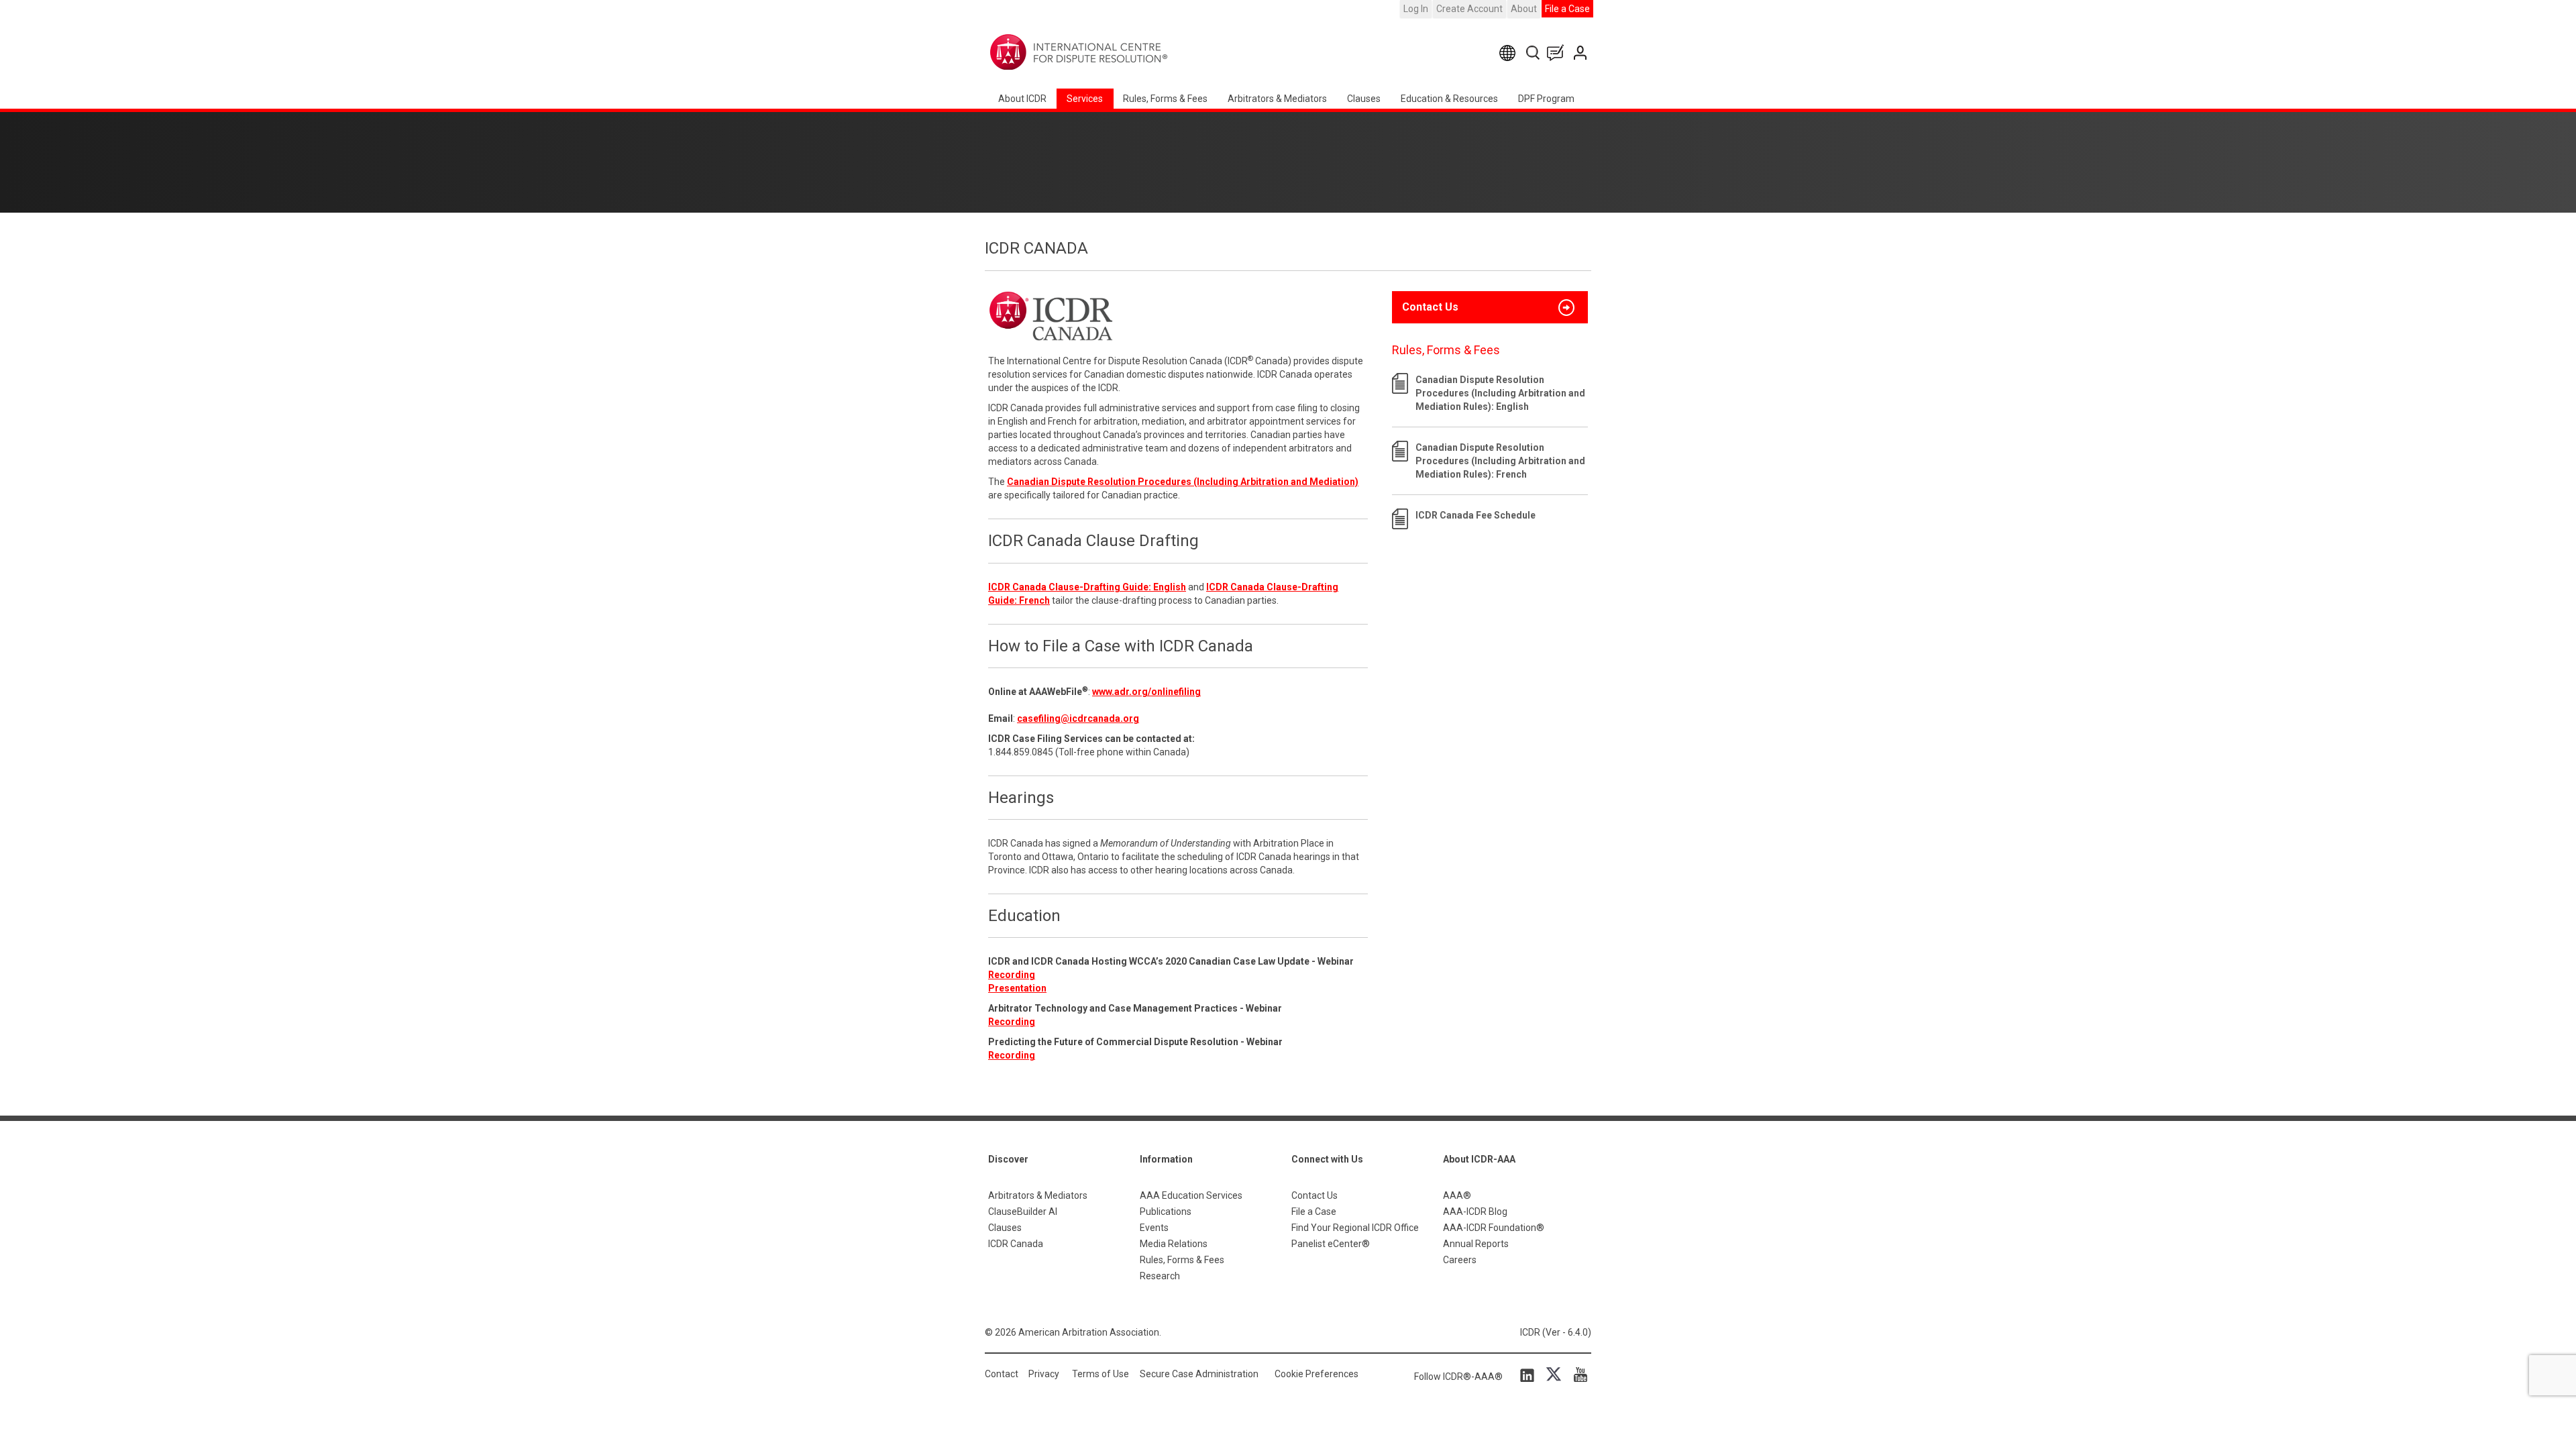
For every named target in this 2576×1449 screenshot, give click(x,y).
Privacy (1044, 1374)
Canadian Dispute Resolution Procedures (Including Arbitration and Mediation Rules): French (1500, 461)
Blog (1558, 53)
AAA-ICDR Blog (1475, 1212)
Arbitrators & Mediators (1038, 1195)
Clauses (1364, 99)
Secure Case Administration (1199, 1374)
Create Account (1469, 9)
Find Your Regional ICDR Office (1355, 1228)
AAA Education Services (1191, 1195)
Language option (1510, 53)
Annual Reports (1476, 1244)
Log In (1416, 9)
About (1524, 9)
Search (1534, 53)
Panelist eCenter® (1331, 1244)
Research (1160, 1276)
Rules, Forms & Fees (1165, 99)
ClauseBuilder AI (1023, 1212)
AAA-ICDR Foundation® (1494, 1228)
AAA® (1457, 1195)
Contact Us (1581, 53)
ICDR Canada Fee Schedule (1475, 515)
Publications (1166, 1212)
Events (1154, 1228)
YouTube (1577, 1375)
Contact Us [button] (1430, 307)
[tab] (1490, 307)
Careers (1460, 1260)
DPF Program (1546, 99)
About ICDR (1022, 99)
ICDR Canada (1016, 1244)
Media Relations (1174, 1244)
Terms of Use (1101, 1374)
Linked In (1529, 1375)
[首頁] (1121, 52)
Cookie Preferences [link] (1317, 1374)
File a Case (1567, 9)
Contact (1002, 1374)
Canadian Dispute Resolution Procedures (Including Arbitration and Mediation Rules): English (1500, 393)
